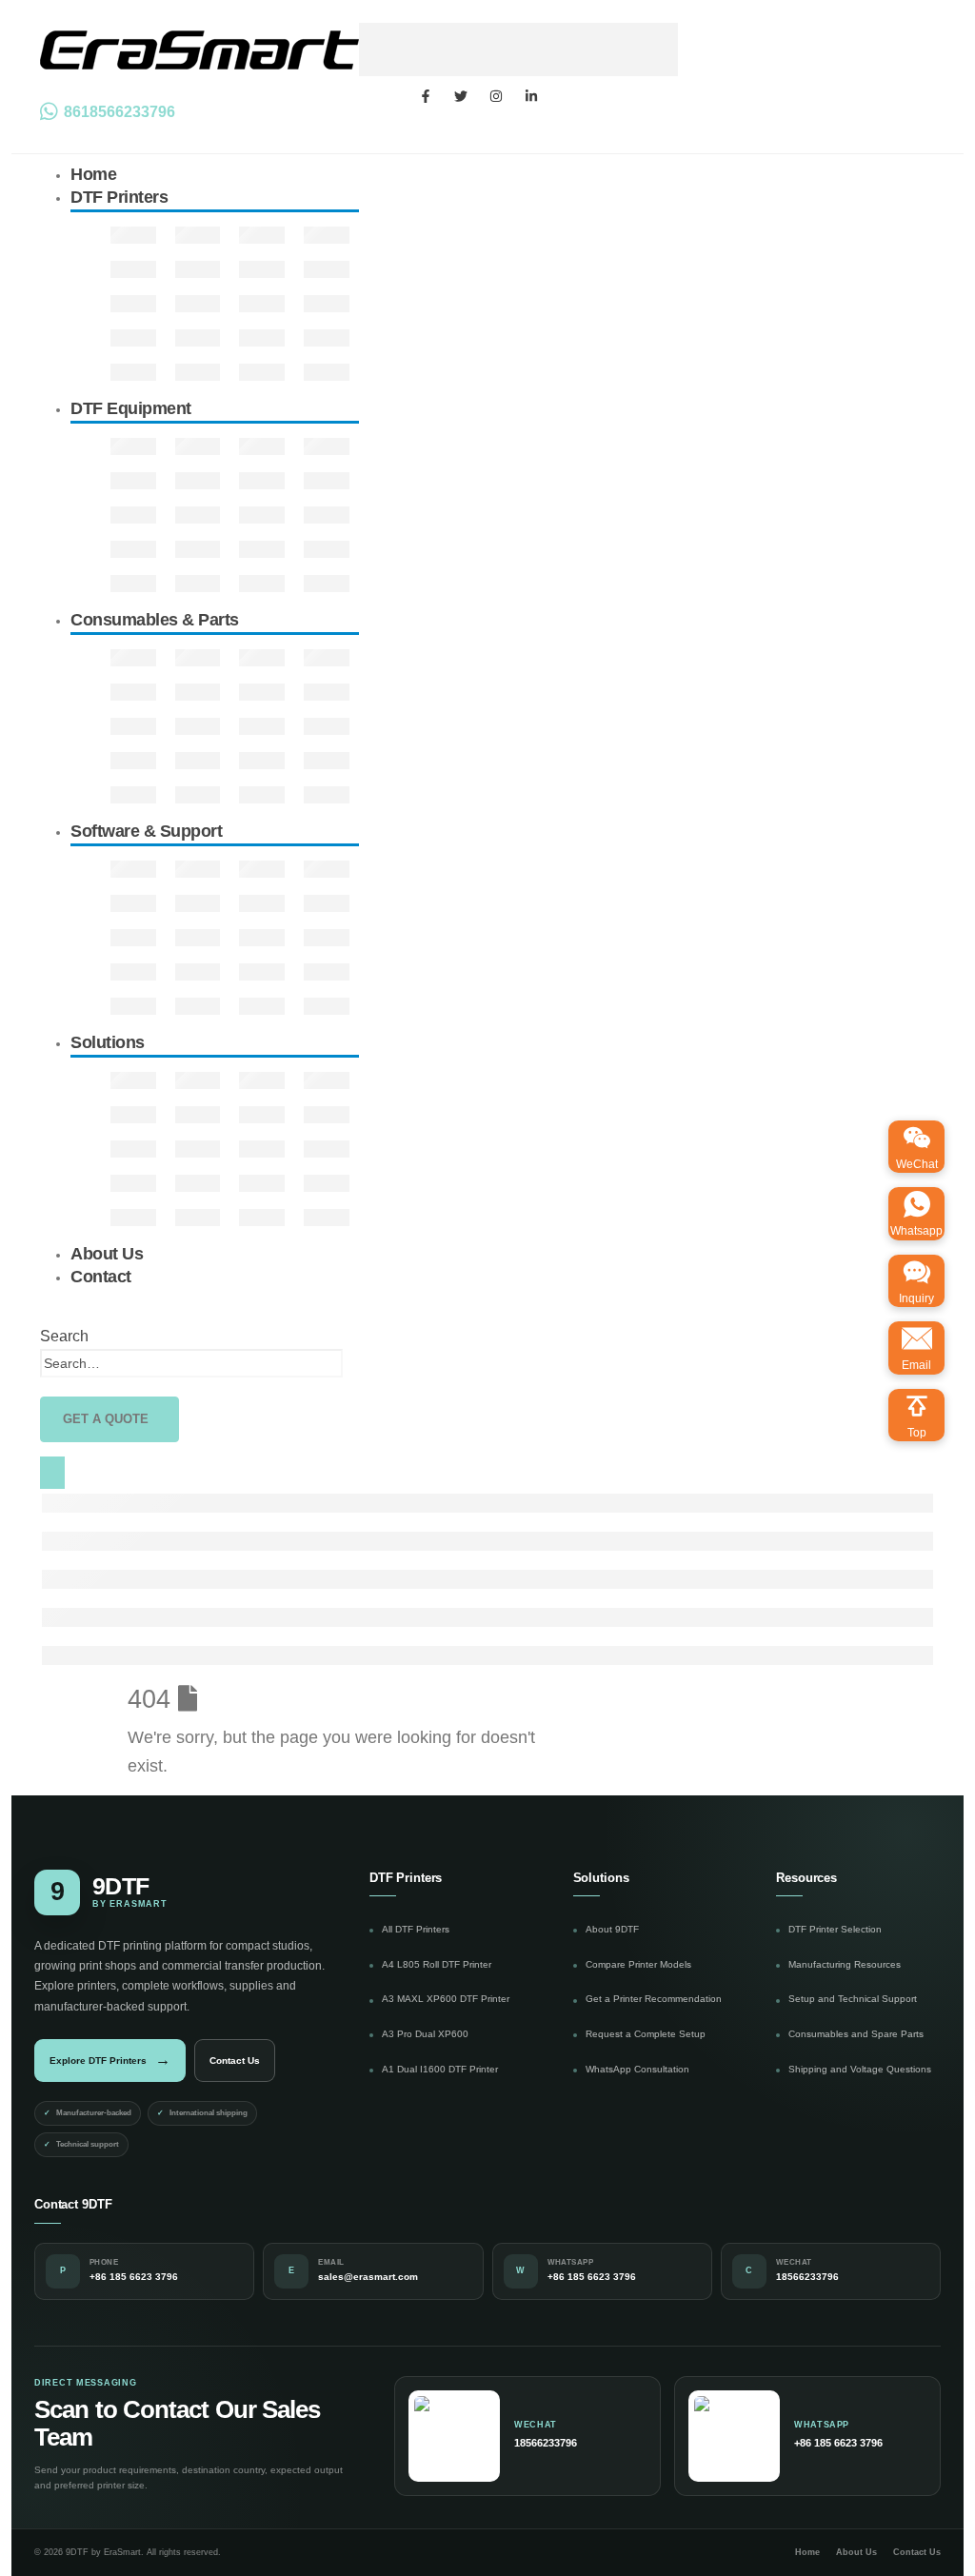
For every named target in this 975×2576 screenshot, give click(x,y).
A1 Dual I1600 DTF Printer (440, 2069)
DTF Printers (119, 197)
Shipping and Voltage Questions (860, 2069)
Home (807, 2552)
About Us (856, 2552)
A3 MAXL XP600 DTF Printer (446, 1999)
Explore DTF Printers (110, 2060)
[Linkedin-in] (531, 96)
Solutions (108, 1042)
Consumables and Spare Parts (856, 2034)
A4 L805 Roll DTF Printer (437, 1964)
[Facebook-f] (426, 96)
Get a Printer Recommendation (654, 1999)
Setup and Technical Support (853, 1999)
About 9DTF (612, 1929)
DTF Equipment (131, 408)
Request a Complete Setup (646, 2034)
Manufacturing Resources (845, 1964)
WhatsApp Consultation (637, 2069)
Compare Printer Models (638, 1964)
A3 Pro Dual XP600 (425, 2034)
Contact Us (235, 2061)
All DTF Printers (416, 1929)
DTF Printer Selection (835, 1929)
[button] (64, 1336)
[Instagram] (496, 96)
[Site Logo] (359, 49)
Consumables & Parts (155, 620)
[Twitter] (461, 96)
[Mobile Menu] (52, 1473)
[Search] (353, 1365)
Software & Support (146, 831)
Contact (101, 1277)
